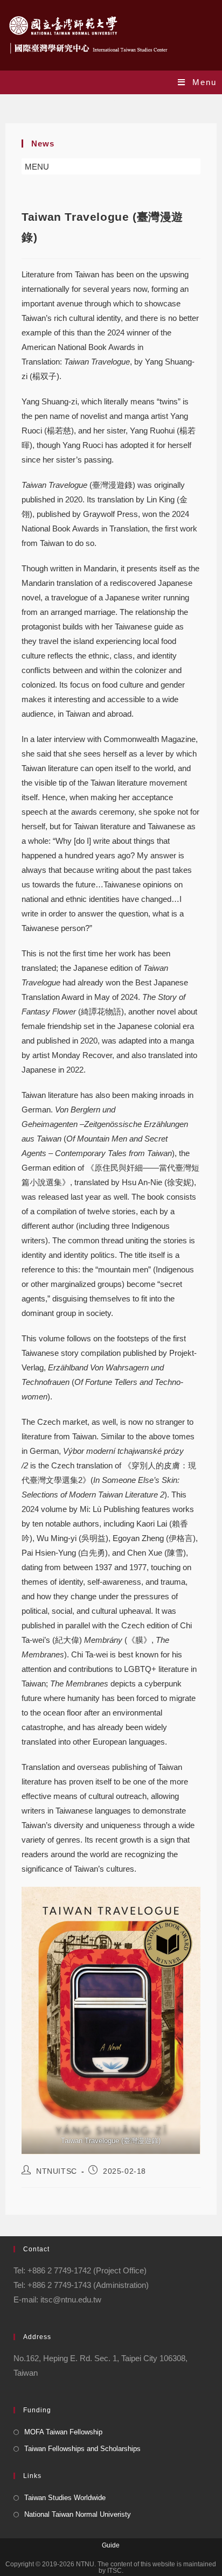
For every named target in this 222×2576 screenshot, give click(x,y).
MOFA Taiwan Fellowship (63, 2432)
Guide (111, 2545)
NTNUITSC (57, 2171)
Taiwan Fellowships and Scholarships (82, 2449)
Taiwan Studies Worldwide (65, 2498)
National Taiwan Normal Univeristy (78, 2514)
